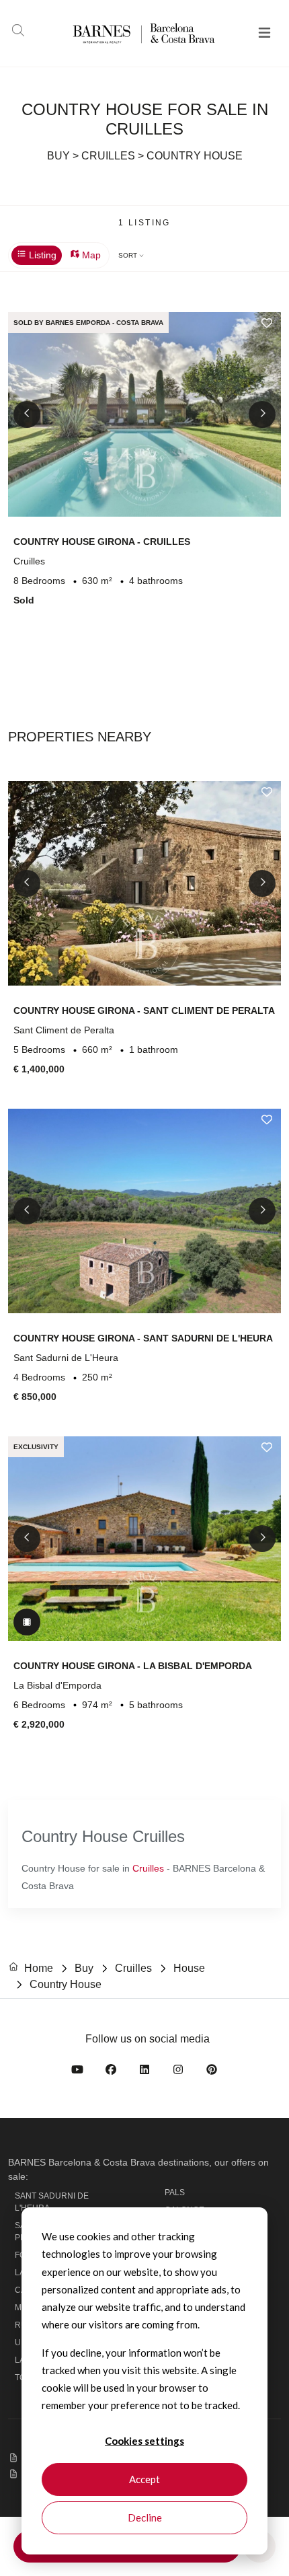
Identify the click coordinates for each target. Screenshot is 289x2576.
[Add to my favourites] (267, 323)
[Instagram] (178, 2072)
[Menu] (264, 34)
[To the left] (27, 414)
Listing (41, 255)
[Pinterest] (212, 2072)
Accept (144, 2479)
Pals (175, 2193)
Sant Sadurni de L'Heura (52, 2202)
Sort (129, 255)
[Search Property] (18, 32)
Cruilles (148, 1868)
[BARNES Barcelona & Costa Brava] (123, 33)
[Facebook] (111, 2072)
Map (90, 255)
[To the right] (262, 414)
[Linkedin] (144, 2072)
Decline (145, 2517)
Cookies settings (144, 2441)
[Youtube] (77, 2072)
